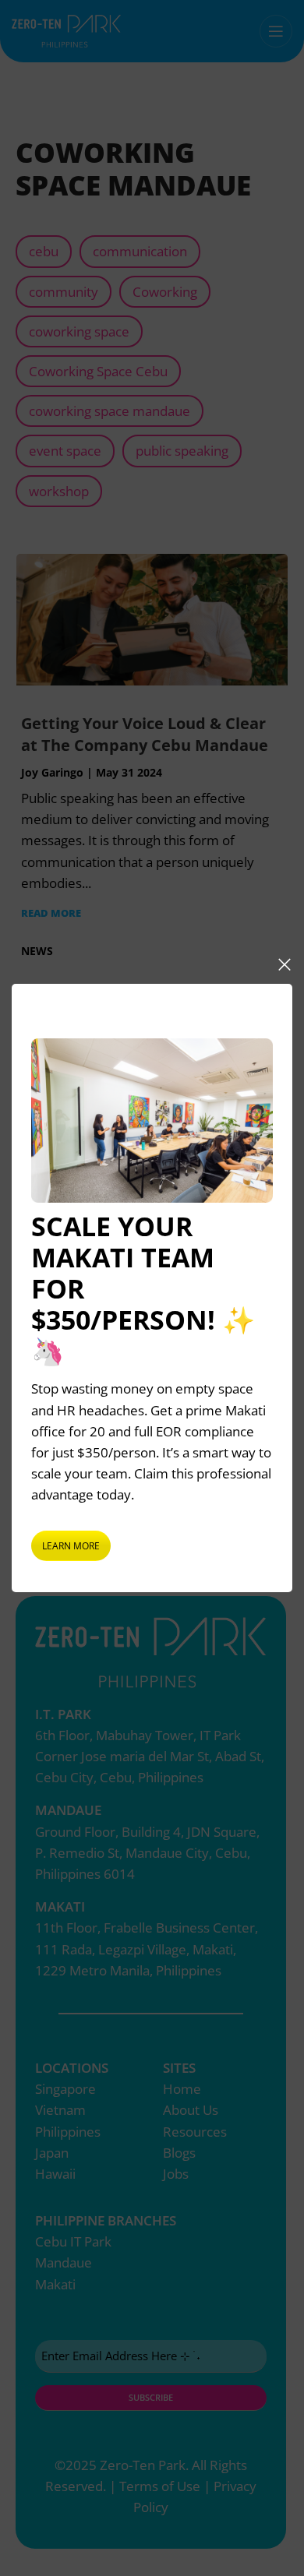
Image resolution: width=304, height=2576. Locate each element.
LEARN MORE (71, 1546)
